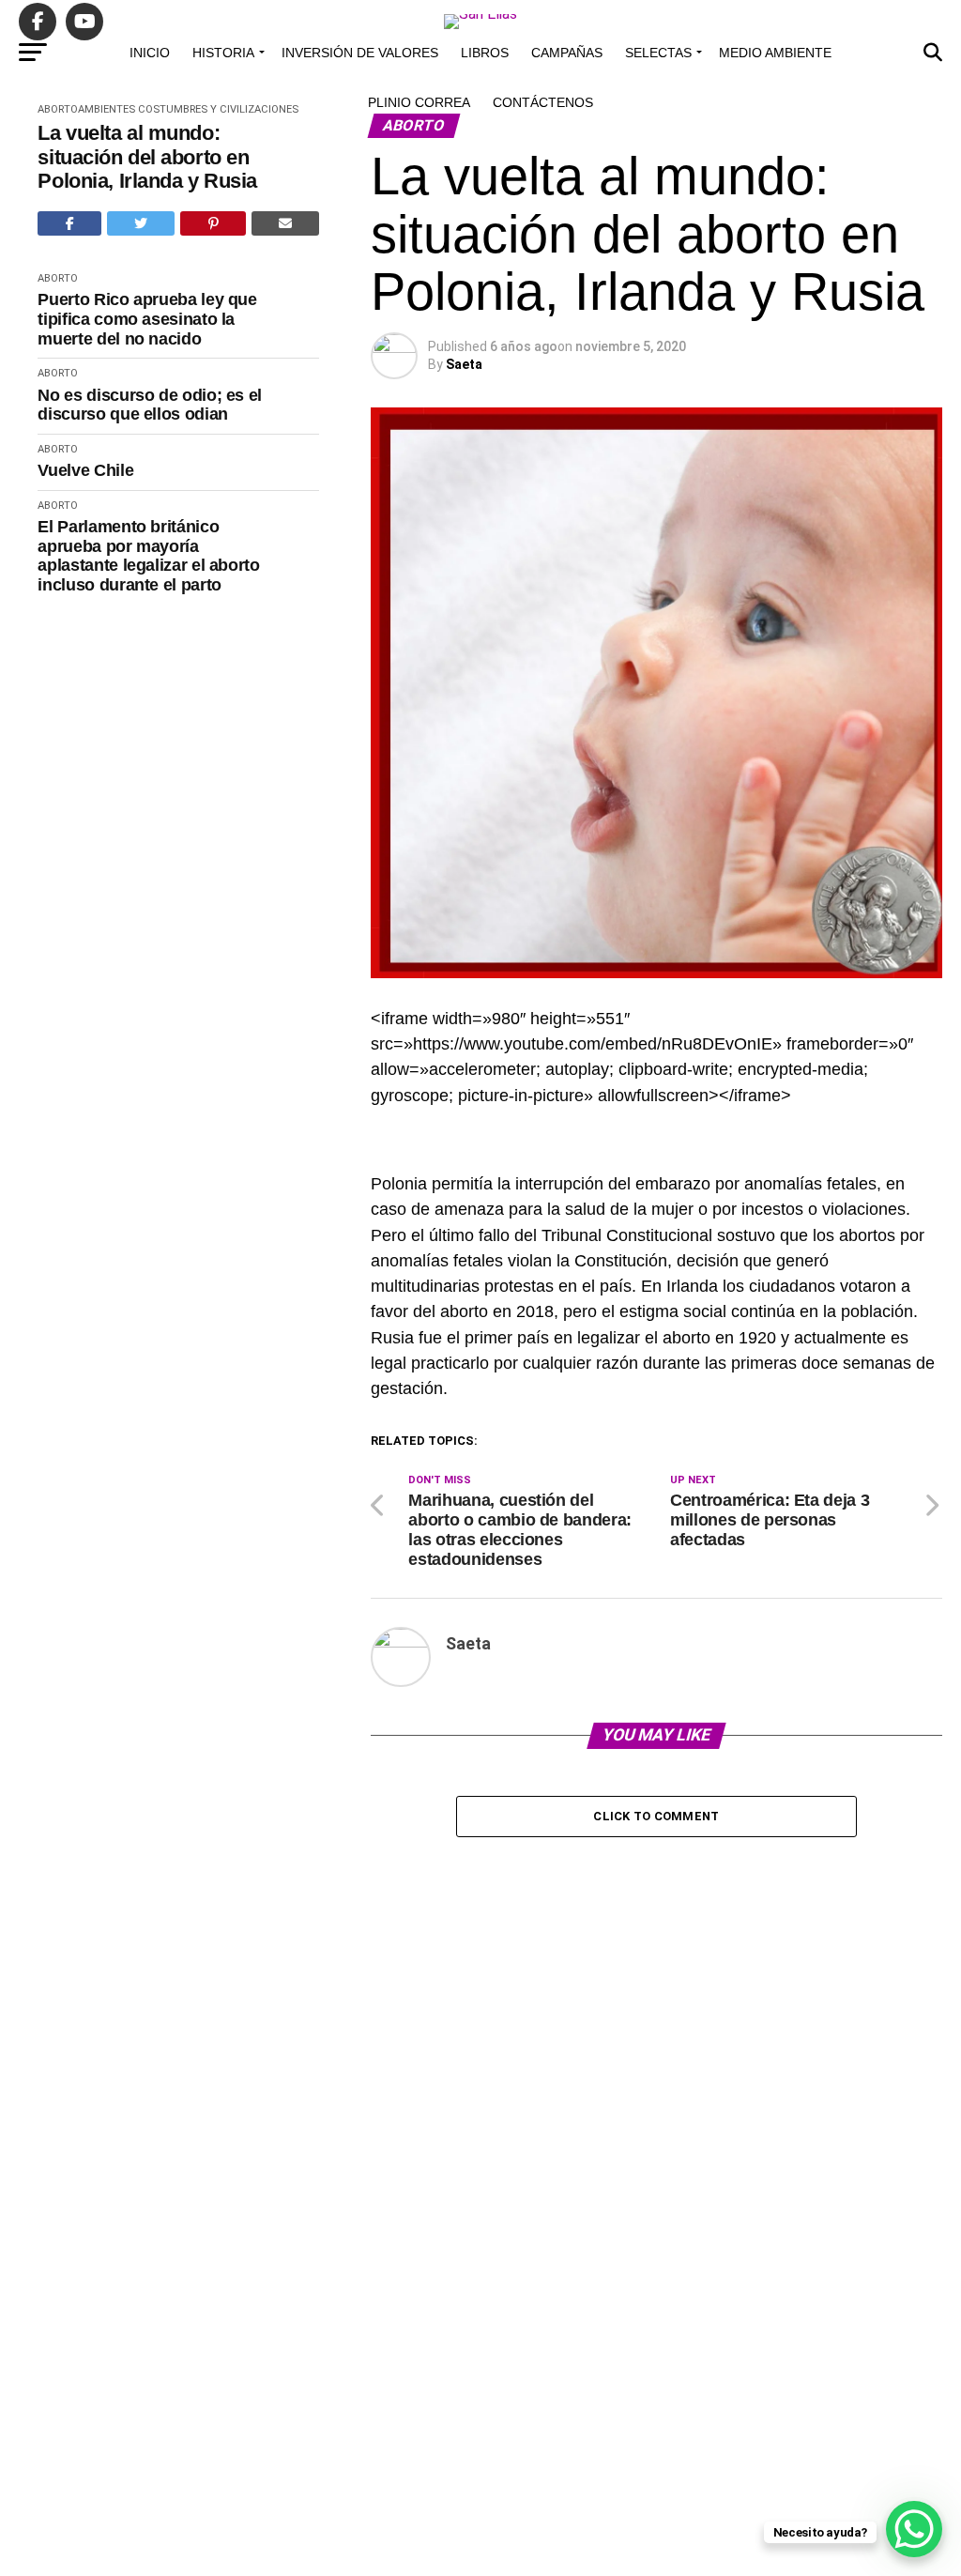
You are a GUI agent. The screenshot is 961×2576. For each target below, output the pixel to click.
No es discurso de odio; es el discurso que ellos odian (150, 405)
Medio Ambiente (775, 53)
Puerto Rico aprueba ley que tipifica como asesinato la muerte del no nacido (147, 319)
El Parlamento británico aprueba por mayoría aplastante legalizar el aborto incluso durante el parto (148, 556)
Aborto (58, 109)
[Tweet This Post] (141, 223)
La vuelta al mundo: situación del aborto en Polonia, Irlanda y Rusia (147, 157)
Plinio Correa (419, 102)
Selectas (658, 53)
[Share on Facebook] (69, 223)
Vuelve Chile (85, 470)
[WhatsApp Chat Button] (914, 2529)
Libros (485, 53)
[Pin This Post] (213, 223)
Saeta (464, 364)
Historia (223, 53)
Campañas (567, 53)
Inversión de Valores (360, 53)
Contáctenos (543, 102)
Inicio (150, 53)
